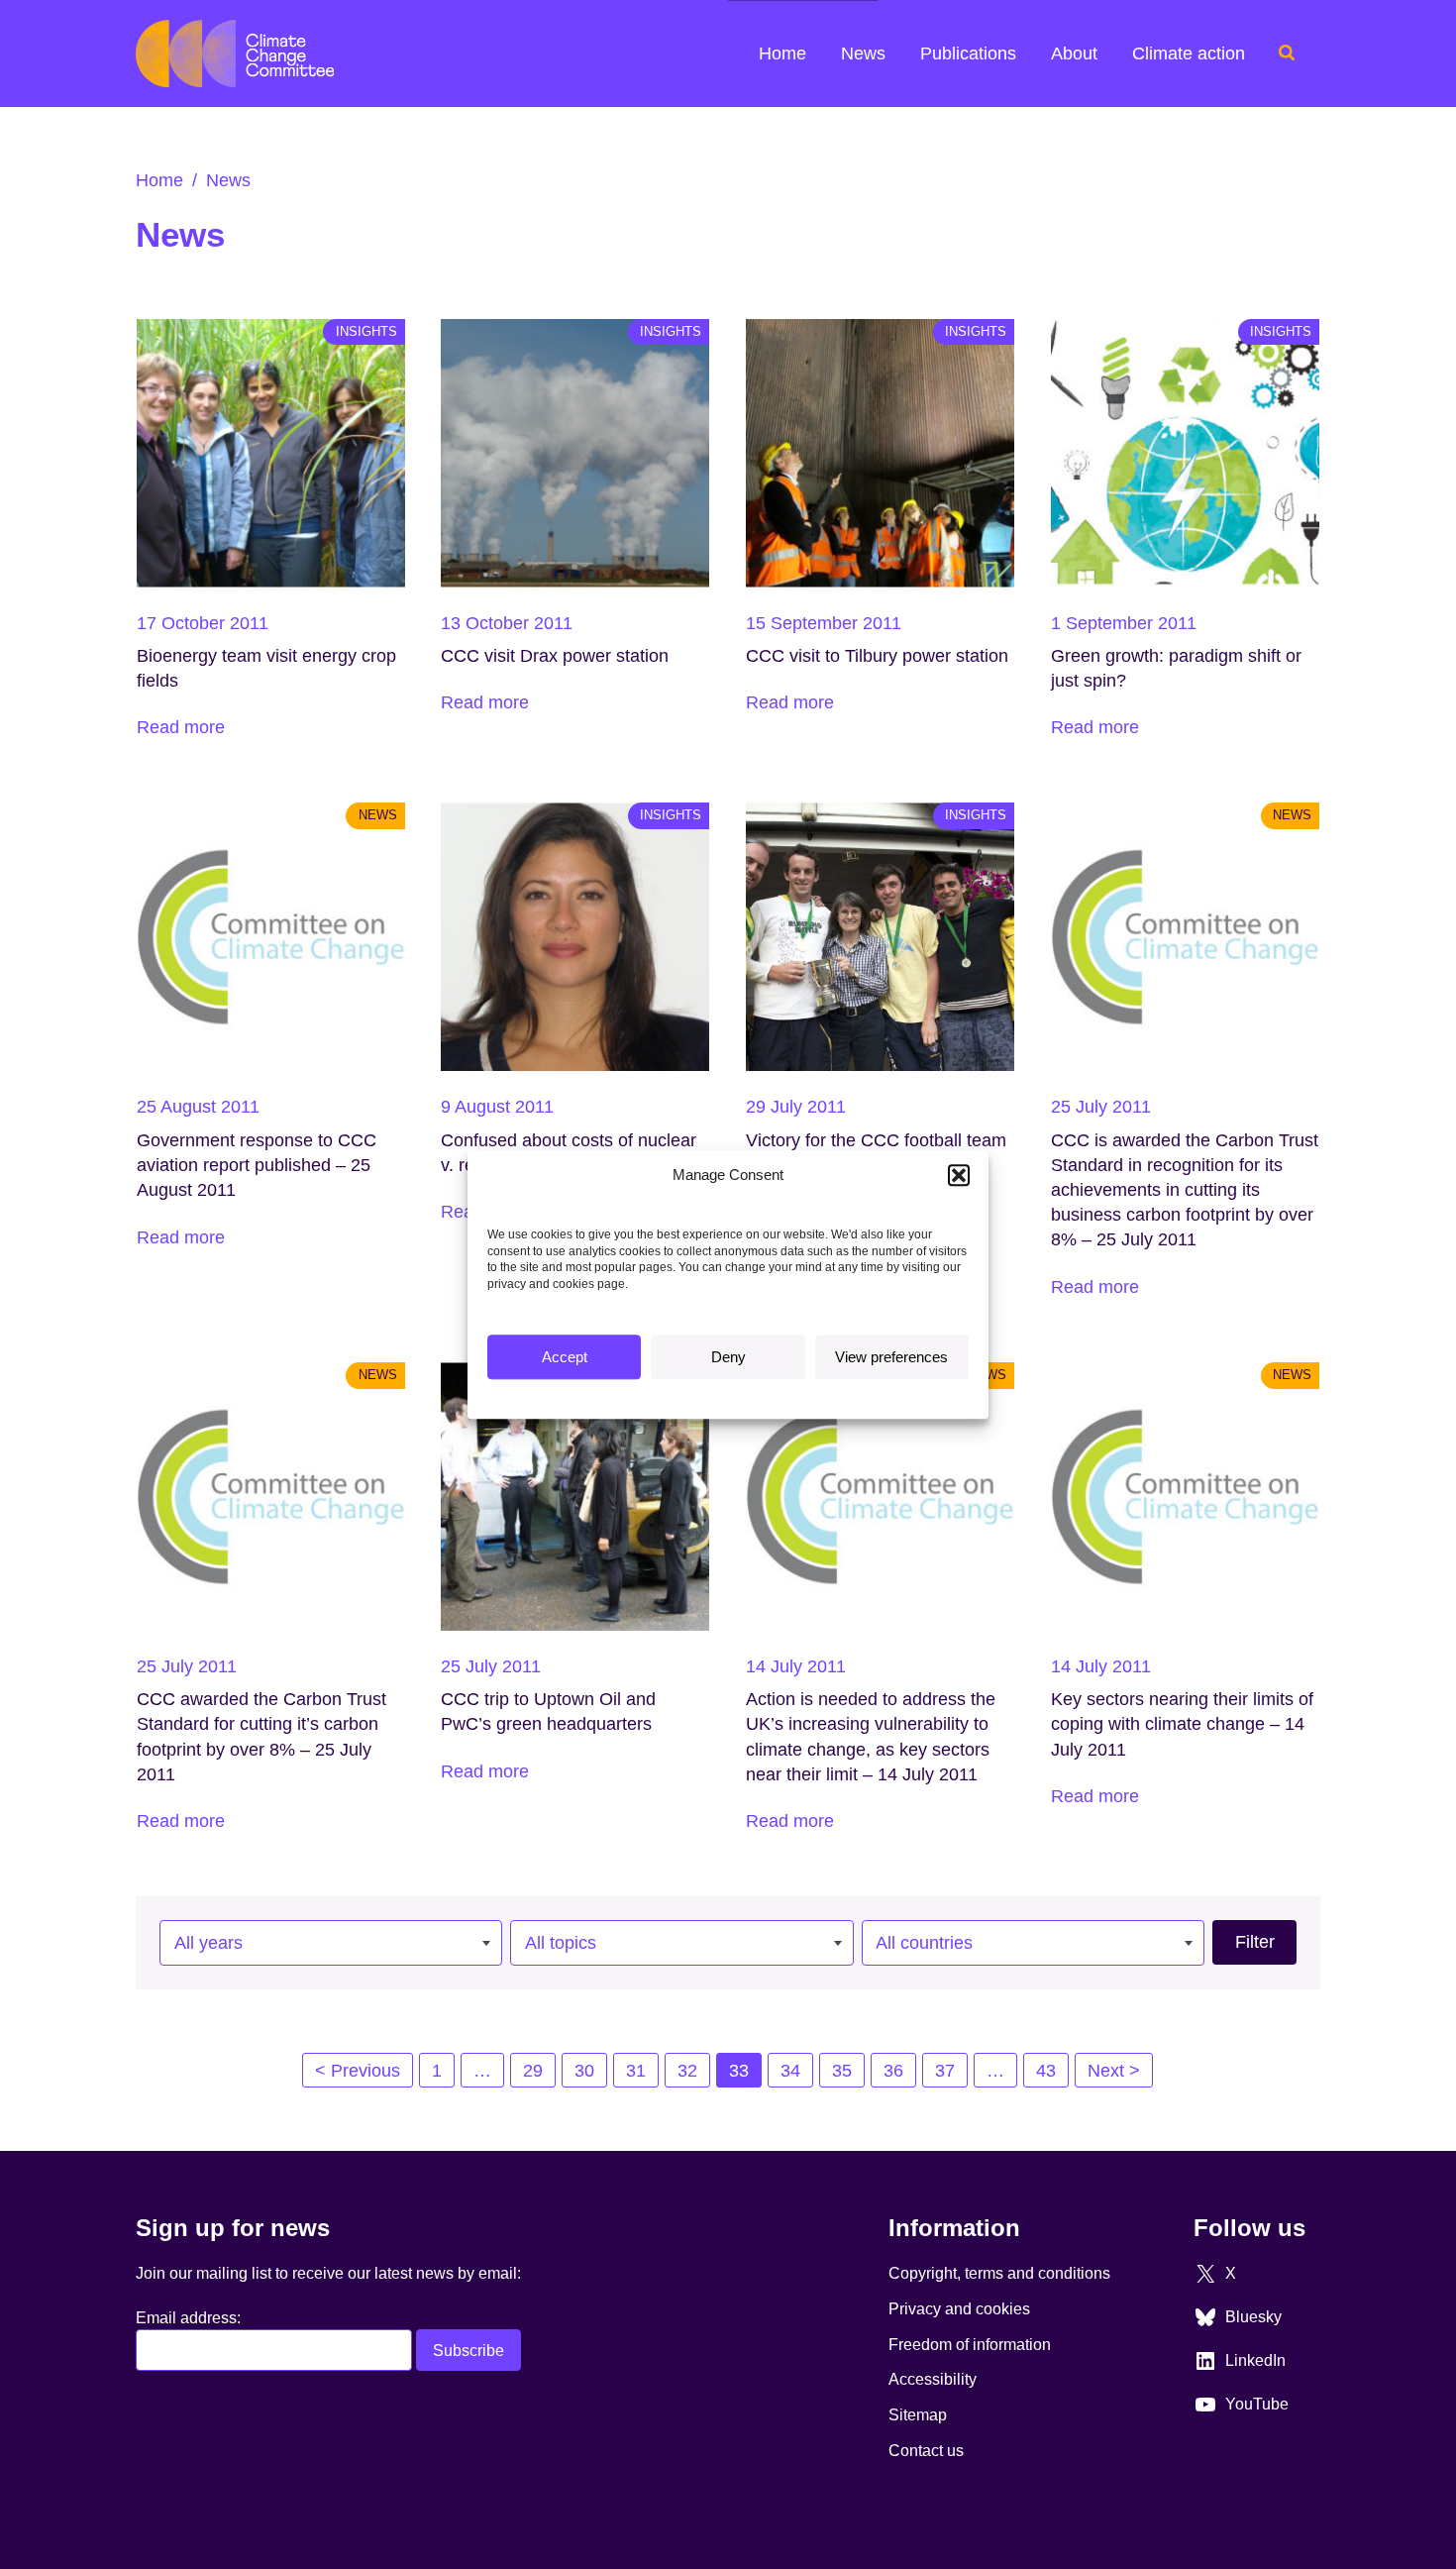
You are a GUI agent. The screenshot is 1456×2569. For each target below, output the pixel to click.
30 (584, 2071)
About (1074, 54)
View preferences (891, 1357)
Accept (565, 1357)
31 (636, 2071)
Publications (968, 54)
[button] (959, 1175)
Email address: (188, 2317)
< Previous (358, 2071)
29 (533, 2071)
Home (782, 54)
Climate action (1189, 54)
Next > (1114, 2071)
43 (1046, 2071)
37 (945, 2071)
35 (842, 2071)
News (863, 54)
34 (790, 2071)
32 (687, 2071)
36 (893, 2071)
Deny (728, 1357)
